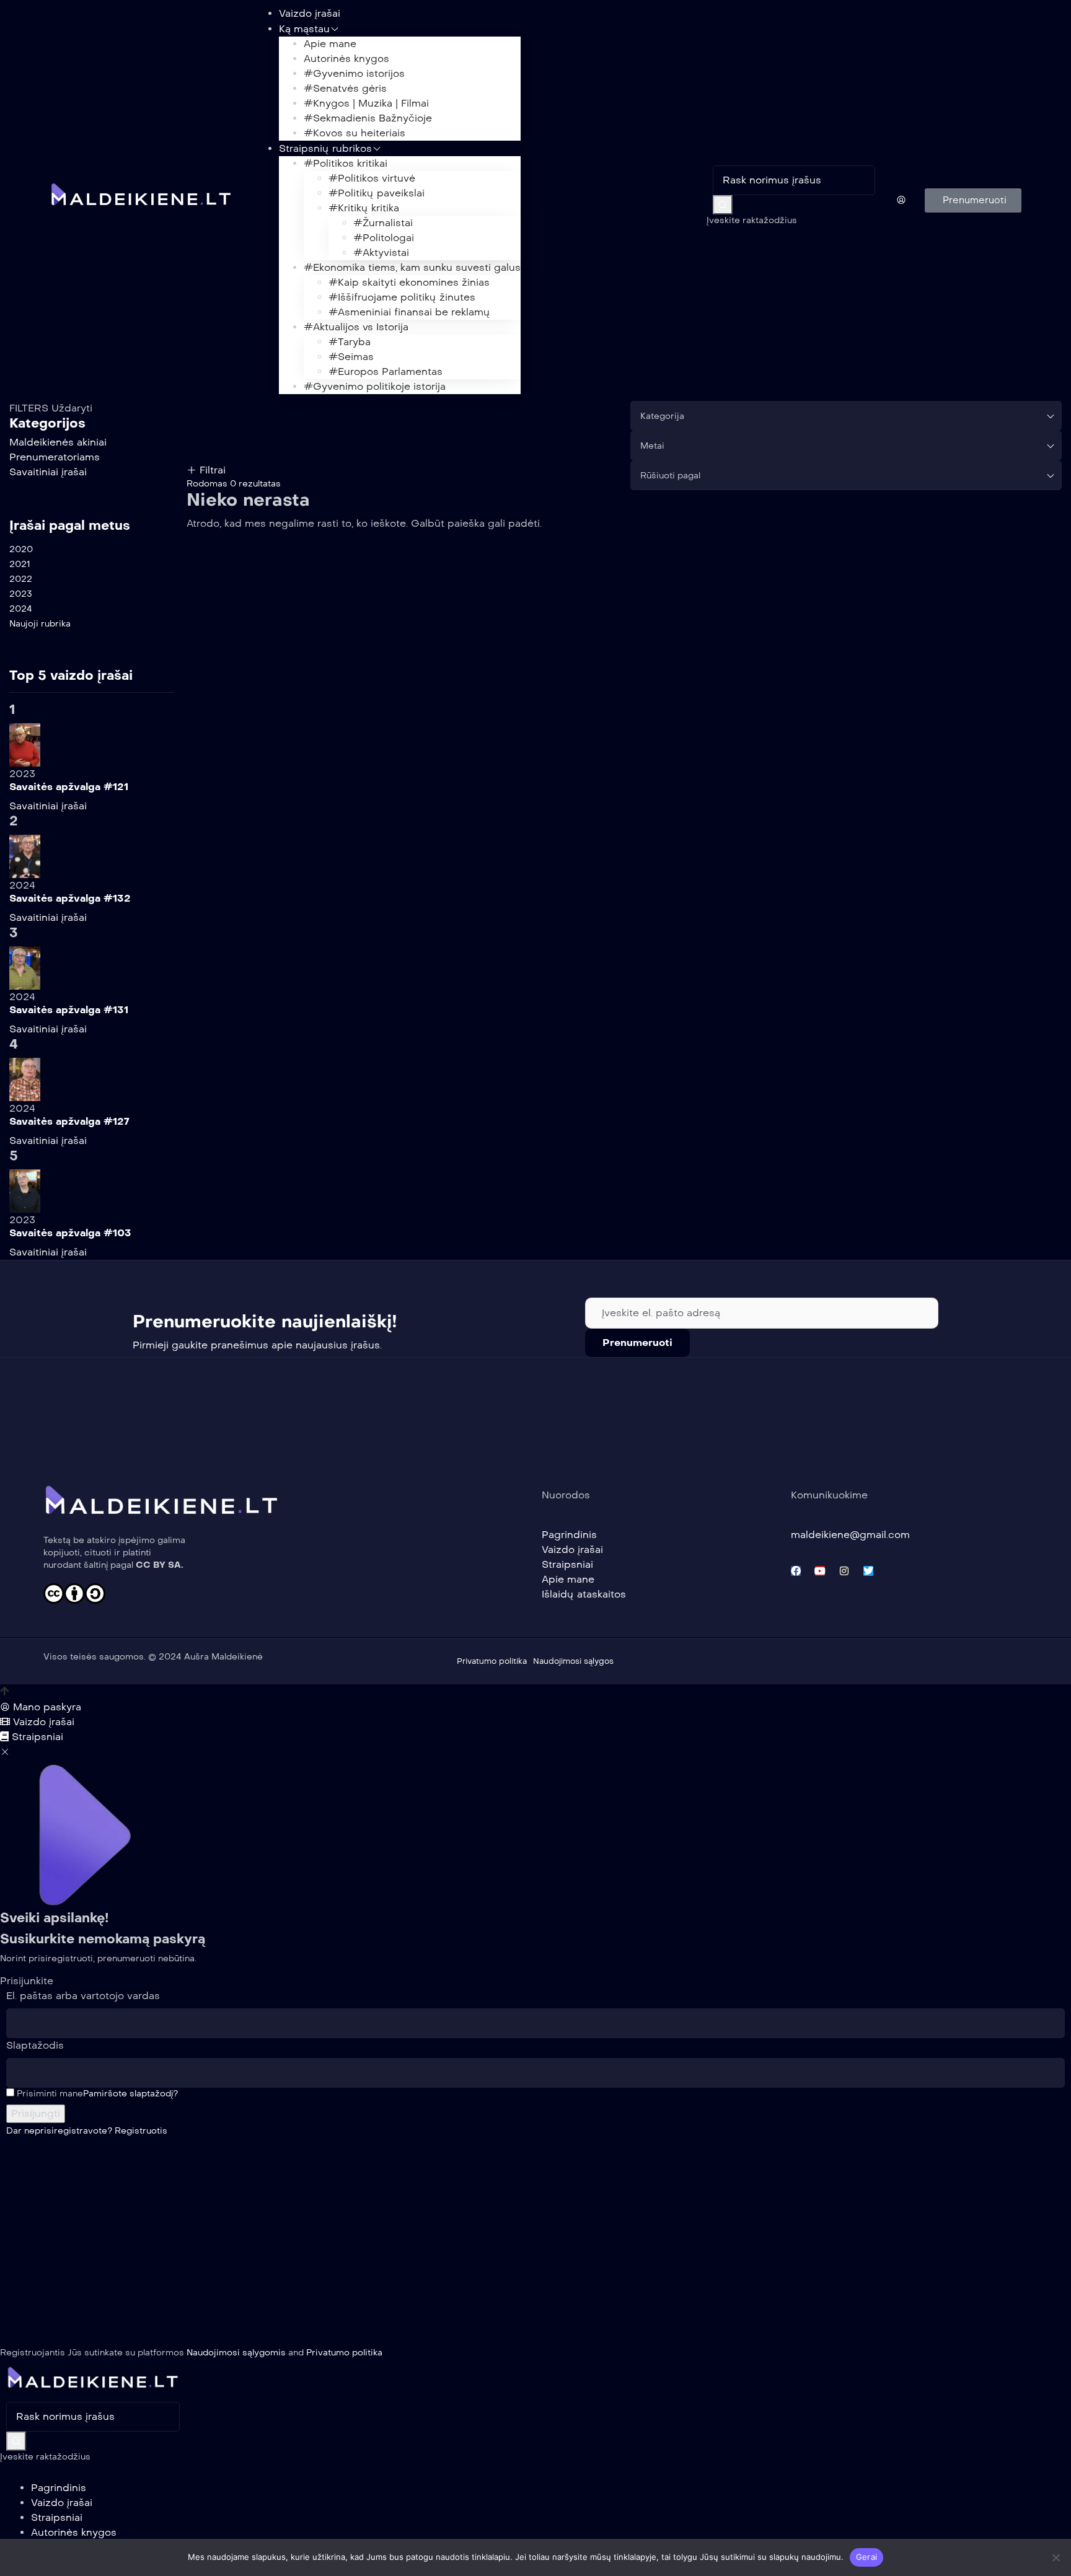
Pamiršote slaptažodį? (130, 2094)
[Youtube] (820, 1571)
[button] (973, 200)
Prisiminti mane (49, 2094)
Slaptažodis (35, 2045)
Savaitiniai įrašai (48, 806)
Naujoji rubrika (40, 624)
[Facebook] (796, 1571)
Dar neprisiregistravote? (87, 2131)
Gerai (866, 2557)
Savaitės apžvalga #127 (69, 1121)
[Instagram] (844, 1571)
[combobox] (846, 416)
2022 (21, 579)
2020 (21, 549)
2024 (21, 609)
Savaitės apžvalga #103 (70, 1233)
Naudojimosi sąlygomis (236, 2353)
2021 (20, 564)
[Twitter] (868, 1571)
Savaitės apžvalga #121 (69, 787)
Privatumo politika (344, 2353)
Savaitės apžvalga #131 (69, 1010)
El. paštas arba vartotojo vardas (83, 1996)
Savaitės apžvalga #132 (70, 898)
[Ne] (1056, 2557)
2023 (21, 594)
